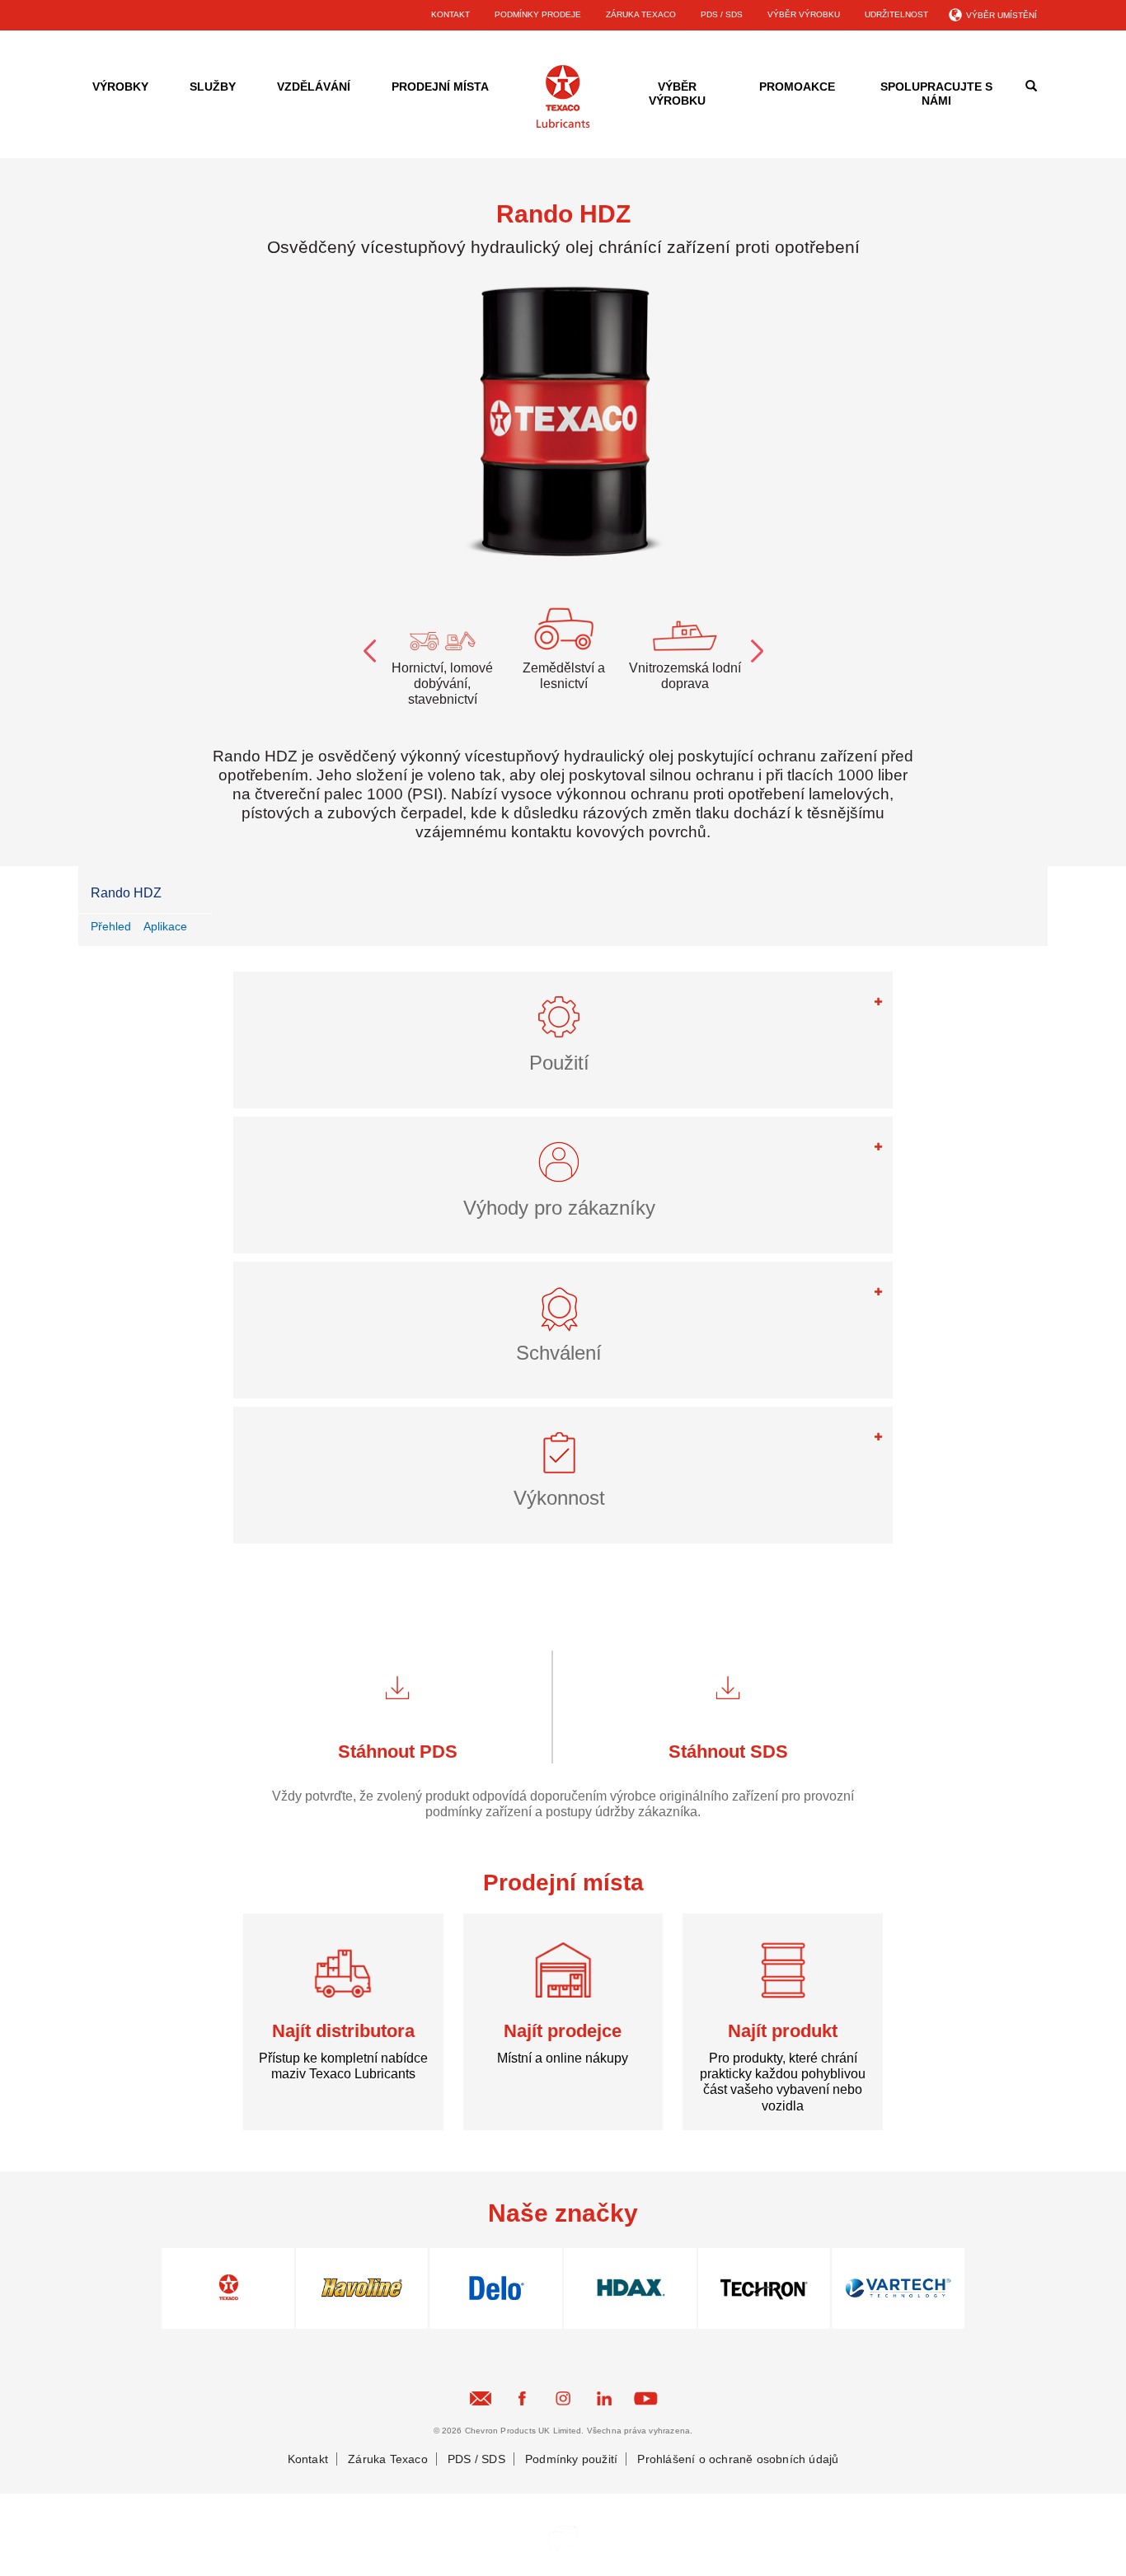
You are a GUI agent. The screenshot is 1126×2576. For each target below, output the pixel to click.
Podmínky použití (571, 2459)
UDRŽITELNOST (896, 14)
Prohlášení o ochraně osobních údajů (738, 2459)
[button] (563, 1024)
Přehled (111, 926)
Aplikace (165, 926)
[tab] (563, 1040)
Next (757, 648)
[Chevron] (563, 125)
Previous (369, 648)
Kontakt (308, 2459)
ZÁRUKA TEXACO (641, 14)
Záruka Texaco (388, 2459)
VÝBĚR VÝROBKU (804, 14)
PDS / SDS (722, 14)
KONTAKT (450, 14)
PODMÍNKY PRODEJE (538, 14)
